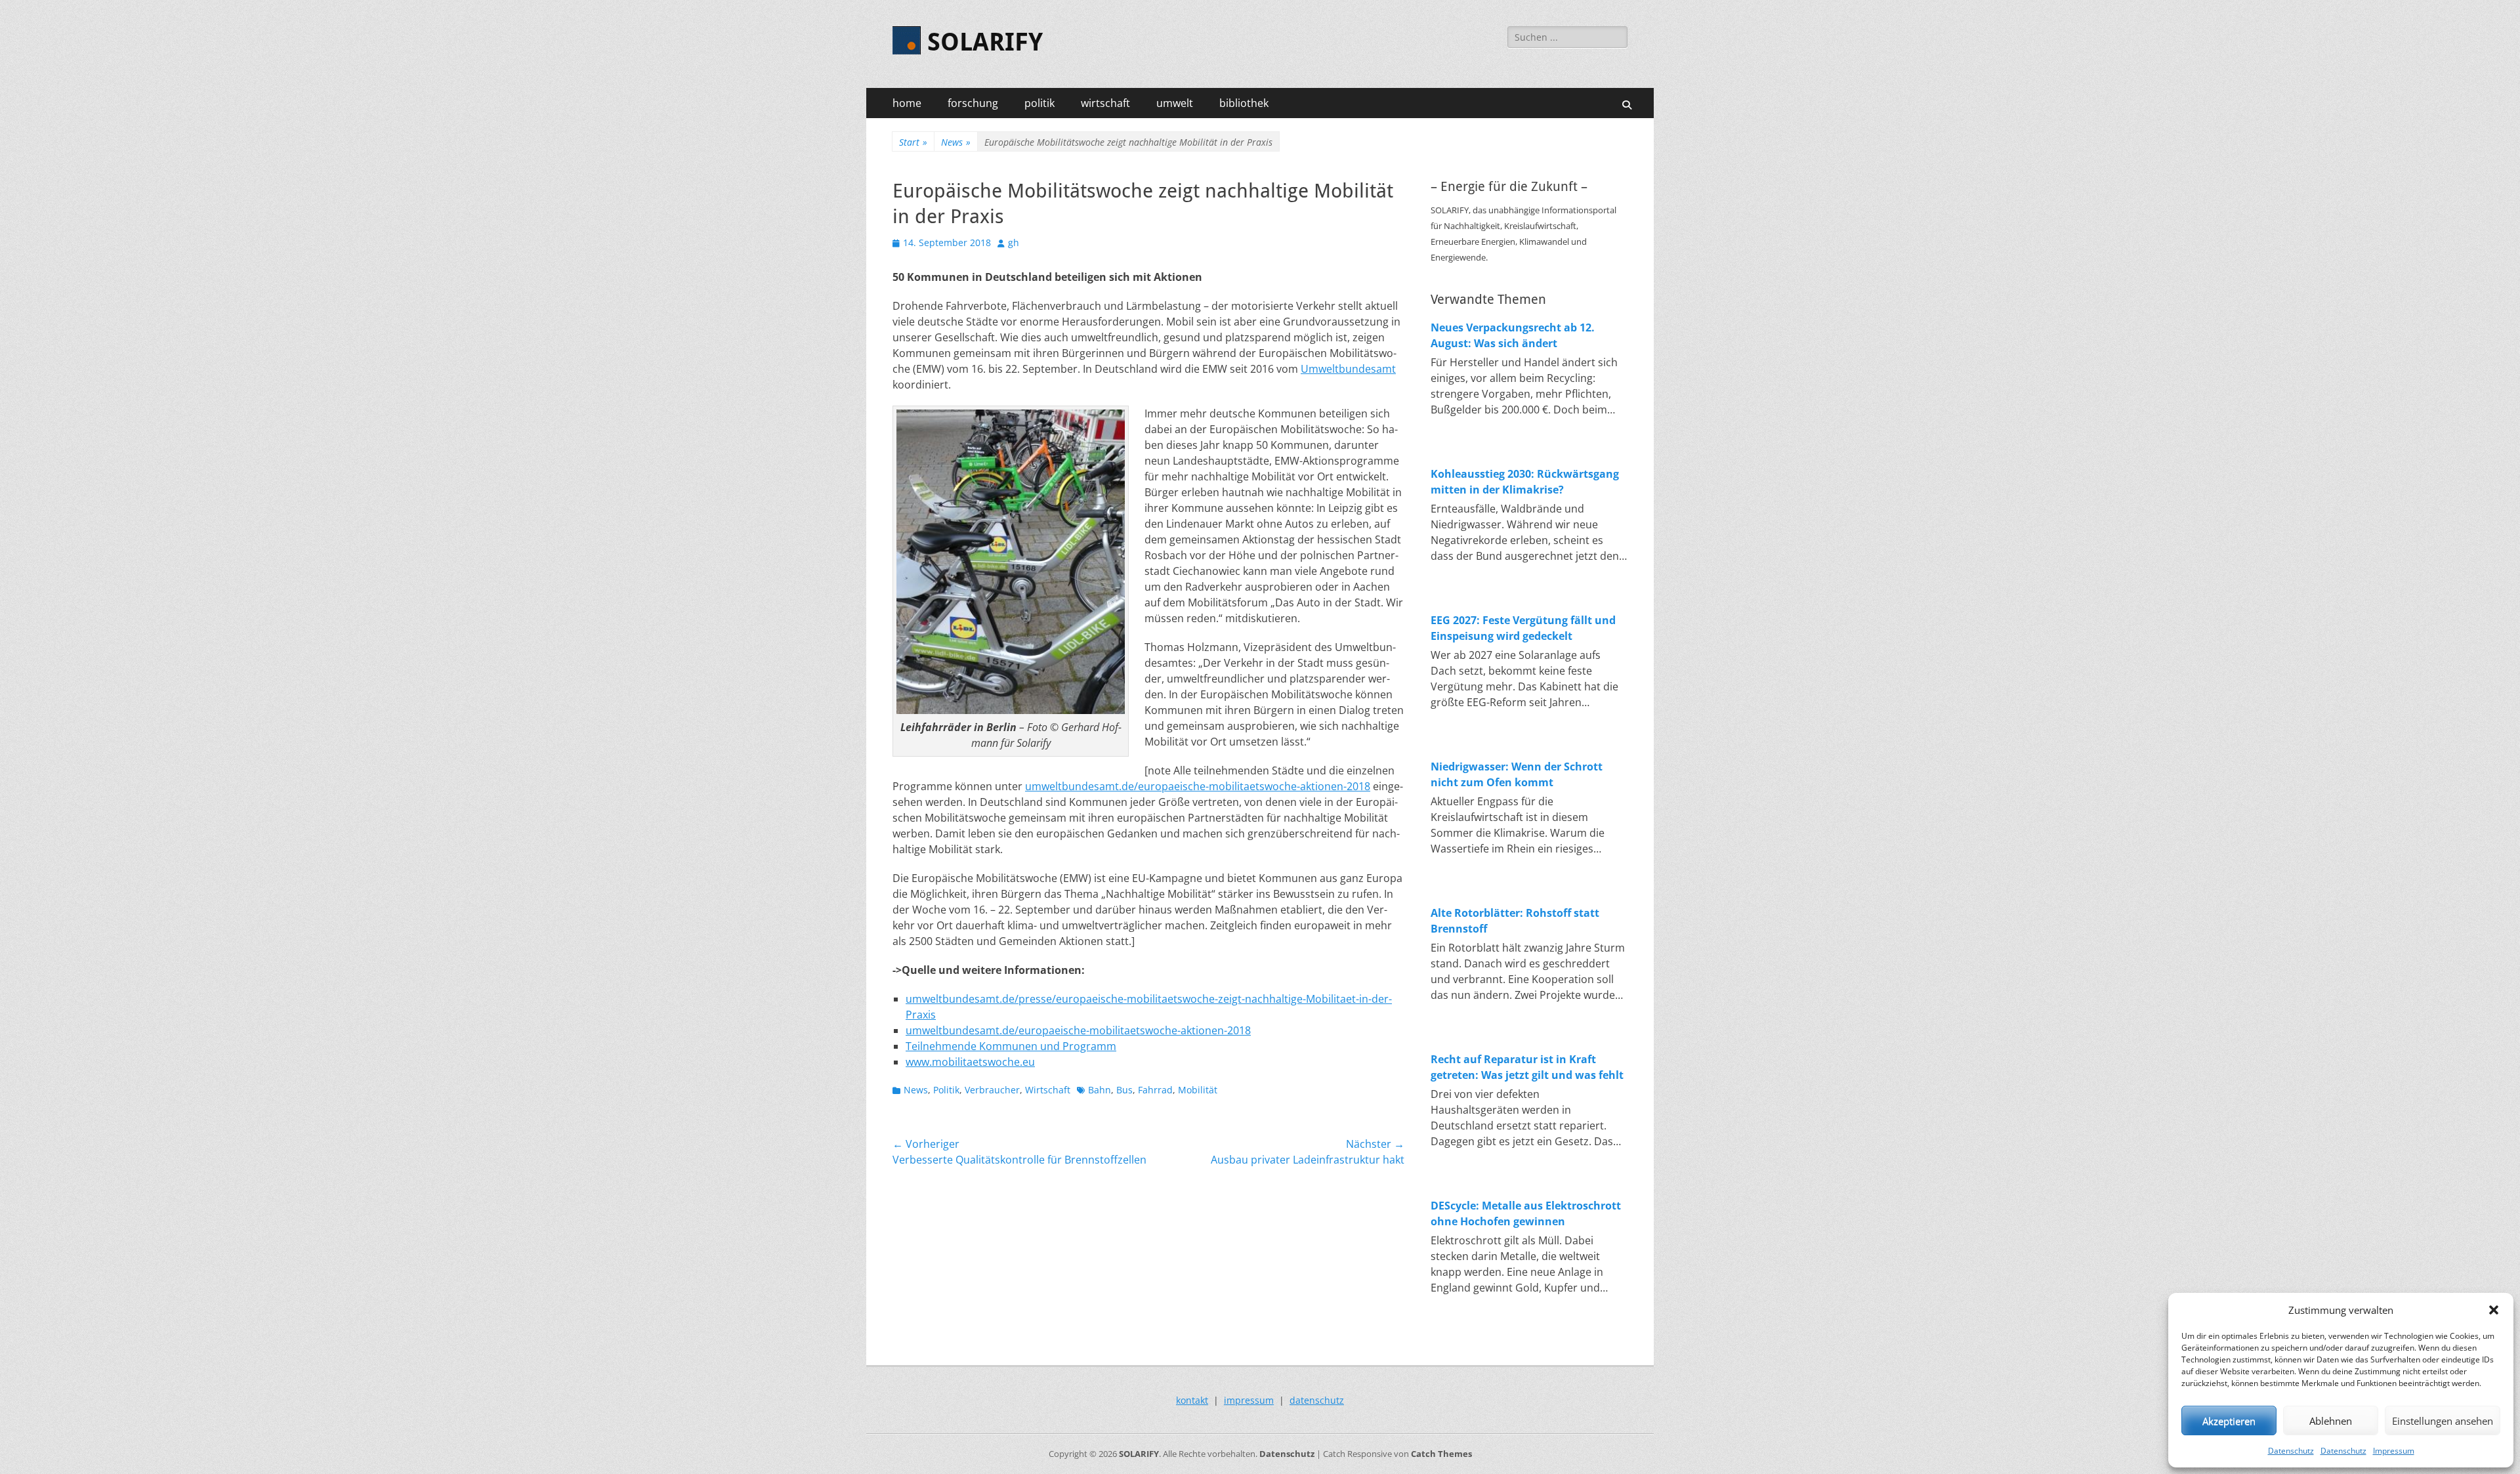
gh (1014, 242)
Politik (946, 1090)
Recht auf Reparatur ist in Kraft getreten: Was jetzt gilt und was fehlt (1527, 1067)
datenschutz (1317, 1400)
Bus (1124, 1090)
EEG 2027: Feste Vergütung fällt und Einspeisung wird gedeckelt (1523, 628)
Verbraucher (992, 1090)
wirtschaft (1105, 103)
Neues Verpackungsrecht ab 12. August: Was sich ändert (1513, 335)
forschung (973, 103)
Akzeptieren (2229, 1421)
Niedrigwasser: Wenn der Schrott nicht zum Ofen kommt (1517, 774)
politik (1039, 103)
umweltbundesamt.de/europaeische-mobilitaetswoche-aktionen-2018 (1198, 786)
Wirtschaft (1048, 1090)
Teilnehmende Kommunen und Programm (1011, 1046)
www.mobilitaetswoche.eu (970, 1062)
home (907, 103)
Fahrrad (1155, 1090)
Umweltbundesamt (1348, 369)
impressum (1249, 1400)
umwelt (1175, 103)
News (956, 142)
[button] (2494, 1310)
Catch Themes (1441, 1454)
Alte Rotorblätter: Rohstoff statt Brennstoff (1515, 921)
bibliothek (1244, 103)
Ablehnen (2331, 1421)
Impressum (2394, 1451)
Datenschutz (2291, 1451)
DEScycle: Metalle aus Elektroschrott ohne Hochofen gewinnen (1526, 1213)
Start (913, 142)
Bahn (1100, 1090)
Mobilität (1198, 1090)
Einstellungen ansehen (2443, 1421)
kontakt (1192, 1400)
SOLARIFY (985, 42)
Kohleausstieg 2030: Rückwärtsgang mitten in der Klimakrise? (1525, 482)
